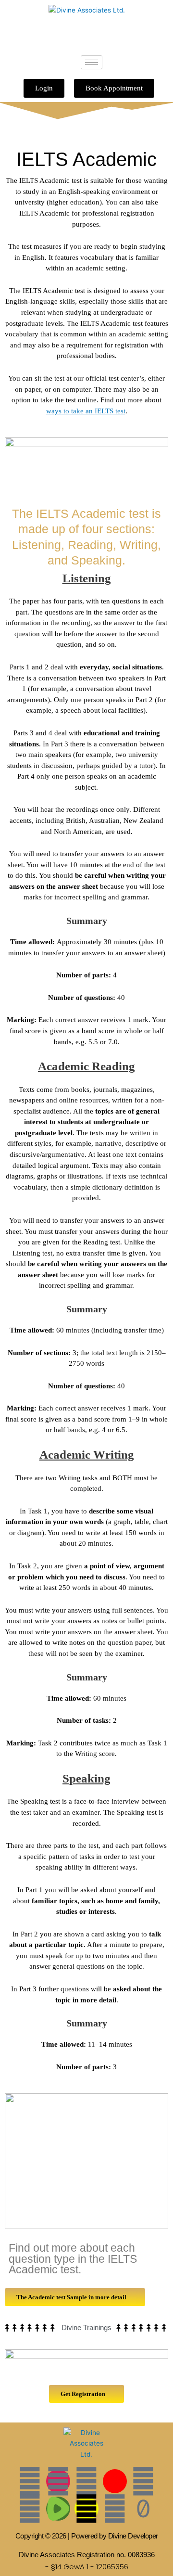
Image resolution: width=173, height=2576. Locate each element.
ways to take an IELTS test (86, 411)
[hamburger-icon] (92, 62)
